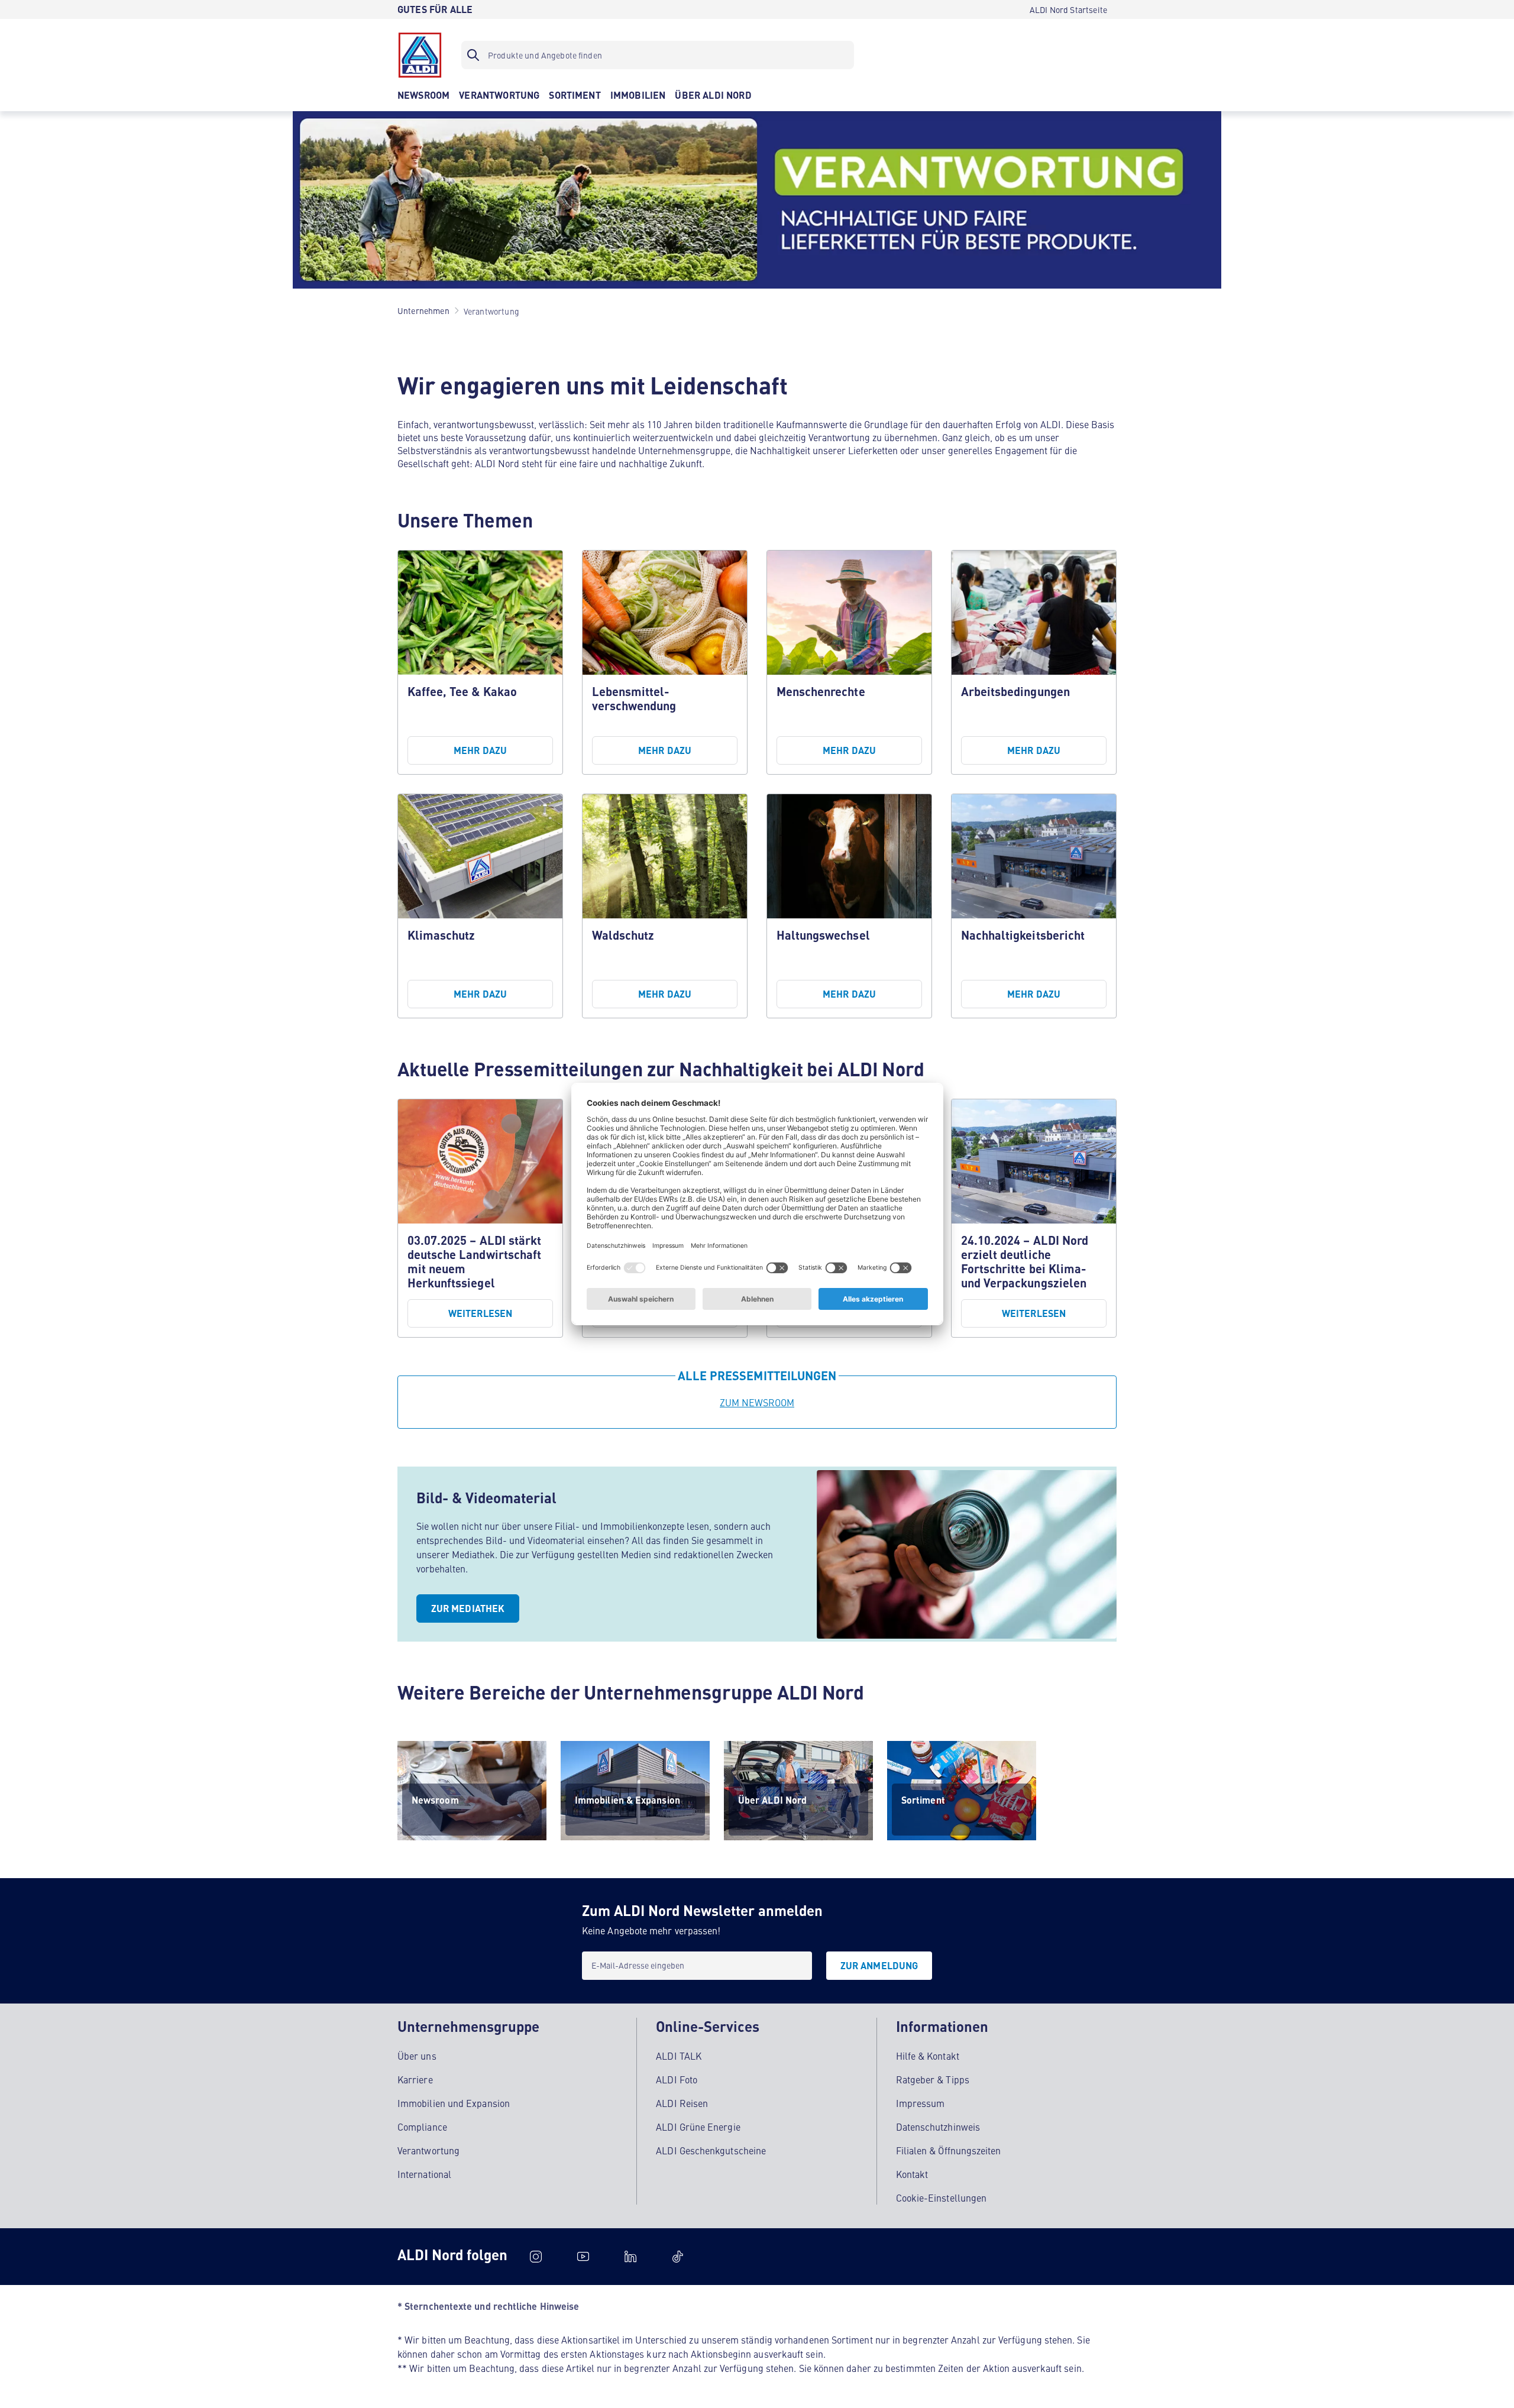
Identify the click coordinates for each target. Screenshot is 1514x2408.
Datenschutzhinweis (938, 2127)
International (424, 2174)
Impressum (921, 2103)
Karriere (415, 2079)
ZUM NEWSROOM (757, 1402)
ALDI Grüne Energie (698, 2127)
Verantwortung (428, 2150)
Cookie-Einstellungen (942, 2197)
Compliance (422, 2127)
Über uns (417, 2056)
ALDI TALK (679, 2056)
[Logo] (420, 55)
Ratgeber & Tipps (933, 2079)
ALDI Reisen (682, 2103)
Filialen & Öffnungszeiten (949, 2150)
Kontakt (912, 2174)
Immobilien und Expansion (454, 2103)
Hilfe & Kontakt (928, 2056)
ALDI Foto (677, 2079)
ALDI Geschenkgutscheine (711, 2150)
